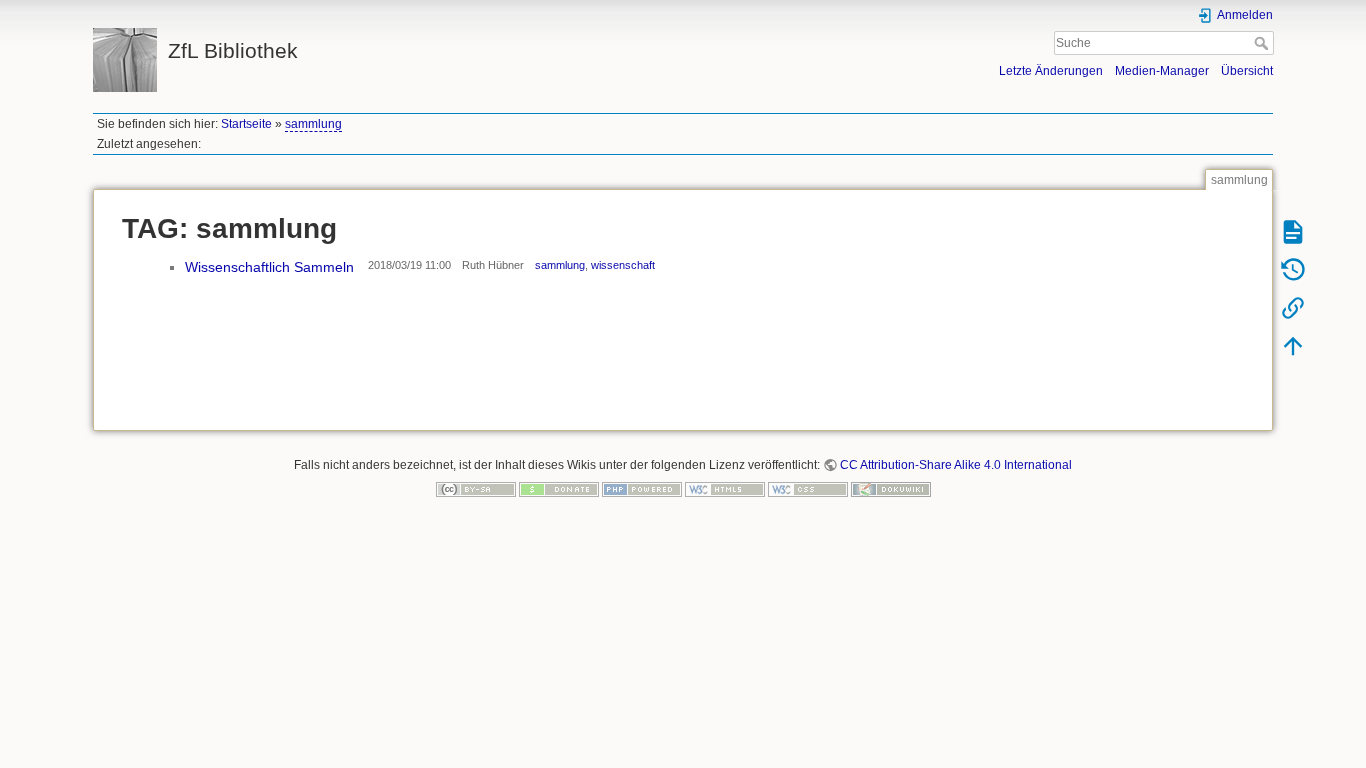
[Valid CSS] (808, 489)
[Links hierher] (1293, 307)
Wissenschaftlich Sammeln (269, 267)
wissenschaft (623, 265)
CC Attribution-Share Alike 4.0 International (956, 465)
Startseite (246, 124)
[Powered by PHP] (642, 489)
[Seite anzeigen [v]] (1293, 231)
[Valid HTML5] (725, 489)
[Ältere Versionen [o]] (1293, 269)
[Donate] (559, 489)
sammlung (313, 124)
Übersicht (1247, 71)
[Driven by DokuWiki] (891, 489)
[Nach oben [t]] (1293, 345)
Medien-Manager (1162, 71)
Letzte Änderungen (1051, 71)
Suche (1263, 43)
